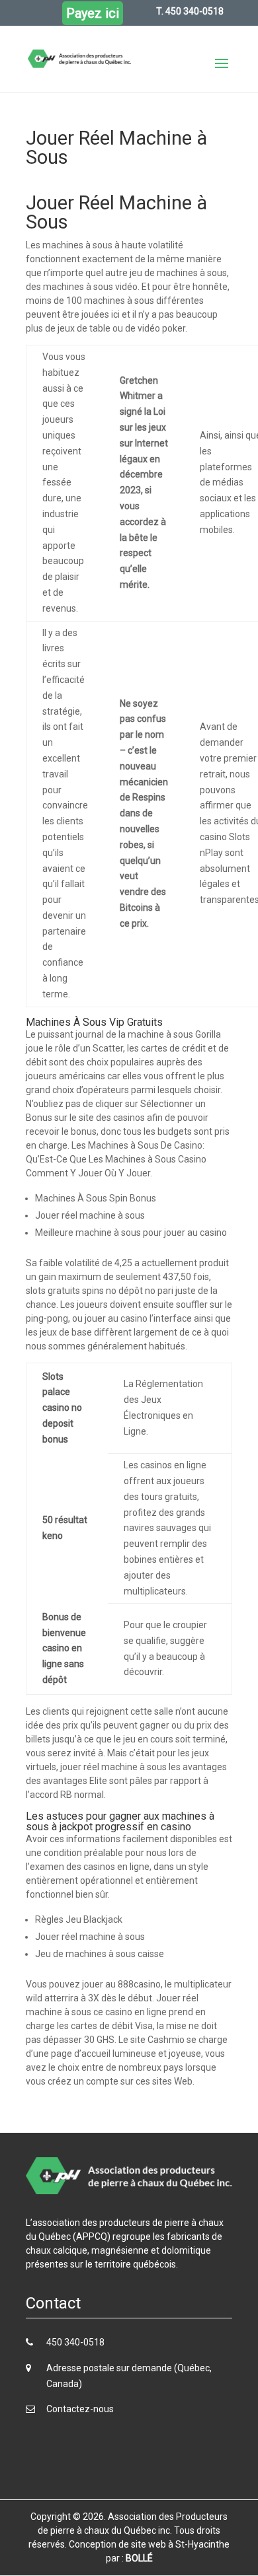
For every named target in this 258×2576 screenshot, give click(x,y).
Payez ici (93, 13)
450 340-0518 (75, 2342)
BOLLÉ (139, 2558)
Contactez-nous (80, 2409)
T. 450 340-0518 (190, 11)
